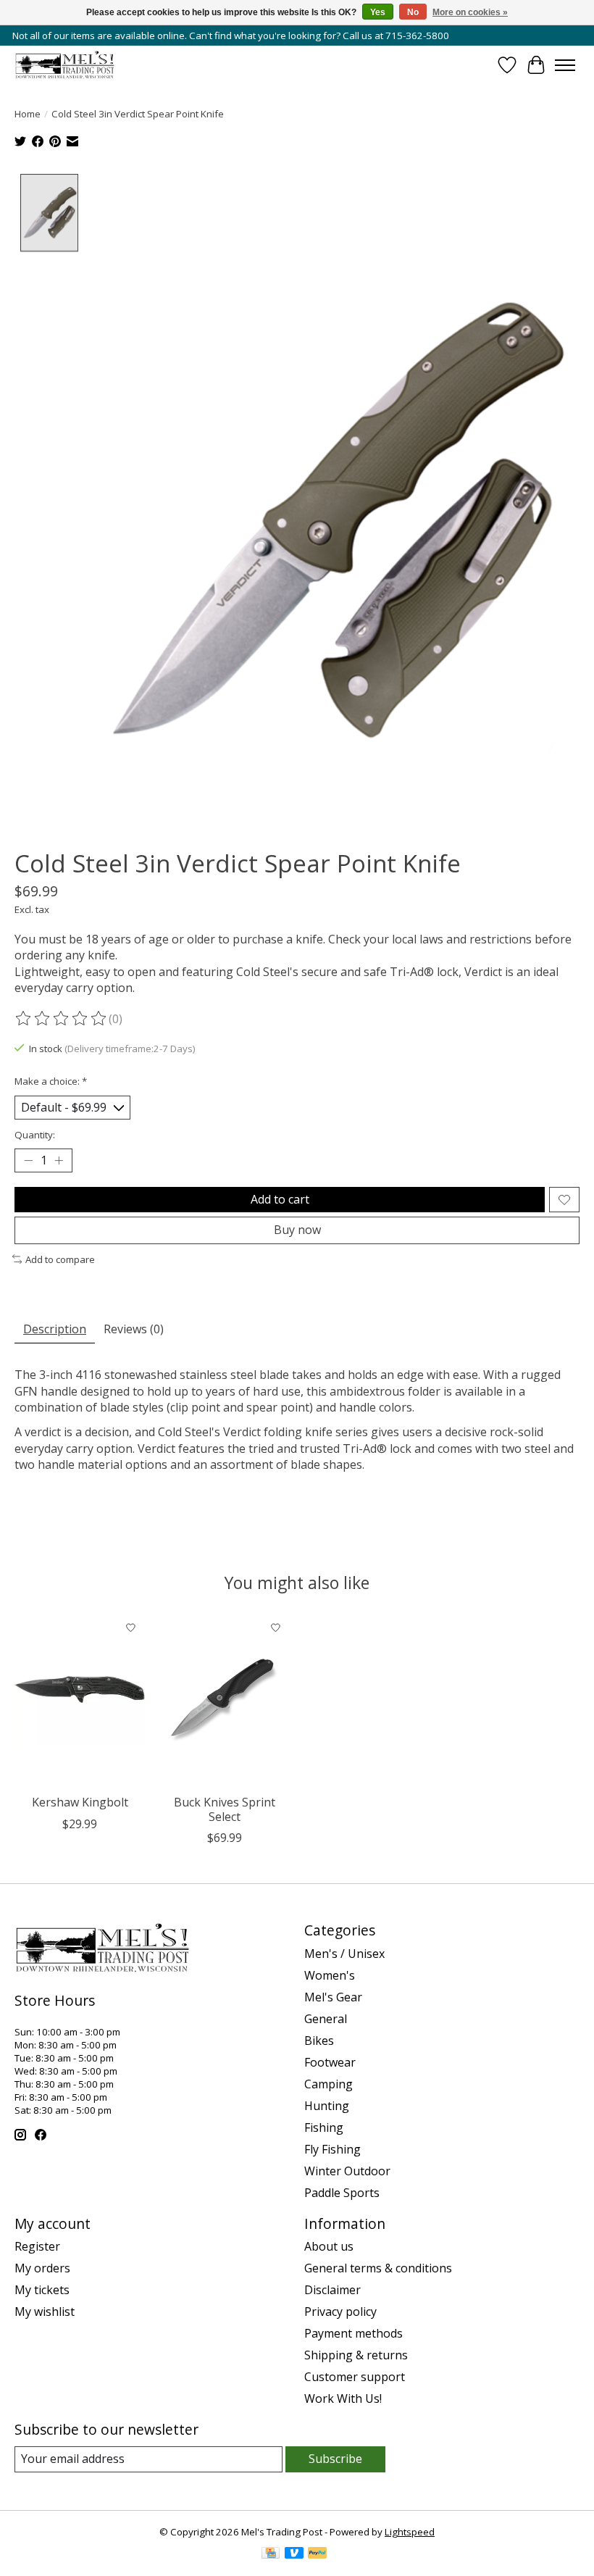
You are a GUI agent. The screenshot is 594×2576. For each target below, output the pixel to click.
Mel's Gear (333, 1997)
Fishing (324, 2127)
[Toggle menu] (565, 65)
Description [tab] (55, 1329)
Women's (330, 1975)
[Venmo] (294, 2554)
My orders (42, 2268)
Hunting (327, 2106)
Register (37, 2246)
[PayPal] (317, 2554)
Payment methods (354, 2333)
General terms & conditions (378, 2268)
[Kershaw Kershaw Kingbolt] (80, 1700)
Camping (329, 2084)
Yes (378, 12)
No (413, 12)
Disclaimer (332, 2290)
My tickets (42, 2290)
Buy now (297, 1230)
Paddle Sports (342, 2193)
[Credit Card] (271, 2554)
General (326, 2019)
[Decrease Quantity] (28, 1161)
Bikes (319, 2041)
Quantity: (35, 1135)
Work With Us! (343, 2398)
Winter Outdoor (347, 2171)
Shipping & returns (356, 2355)
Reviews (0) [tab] (134, 1329)
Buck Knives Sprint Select (225, 1810)
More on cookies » (470, 12)
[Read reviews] (62, 1019)
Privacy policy (340, 2312)
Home (28, 114)
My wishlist (45, 2312)
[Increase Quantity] (59, 1161)
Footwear (330, 2062)
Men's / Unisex (344, 1954)
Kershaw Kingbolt (80, 1803)
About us (329, 2246)
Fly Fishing (332, 2149)
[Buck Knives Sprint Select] (225, 1700)
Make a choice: (51, 1081)
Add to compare (60, 1259)
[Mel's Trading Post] (65, 65)
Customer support (355, 2377)
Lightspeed (410, 2532)
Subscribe (335, 2459)
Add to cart (280, 1199)
